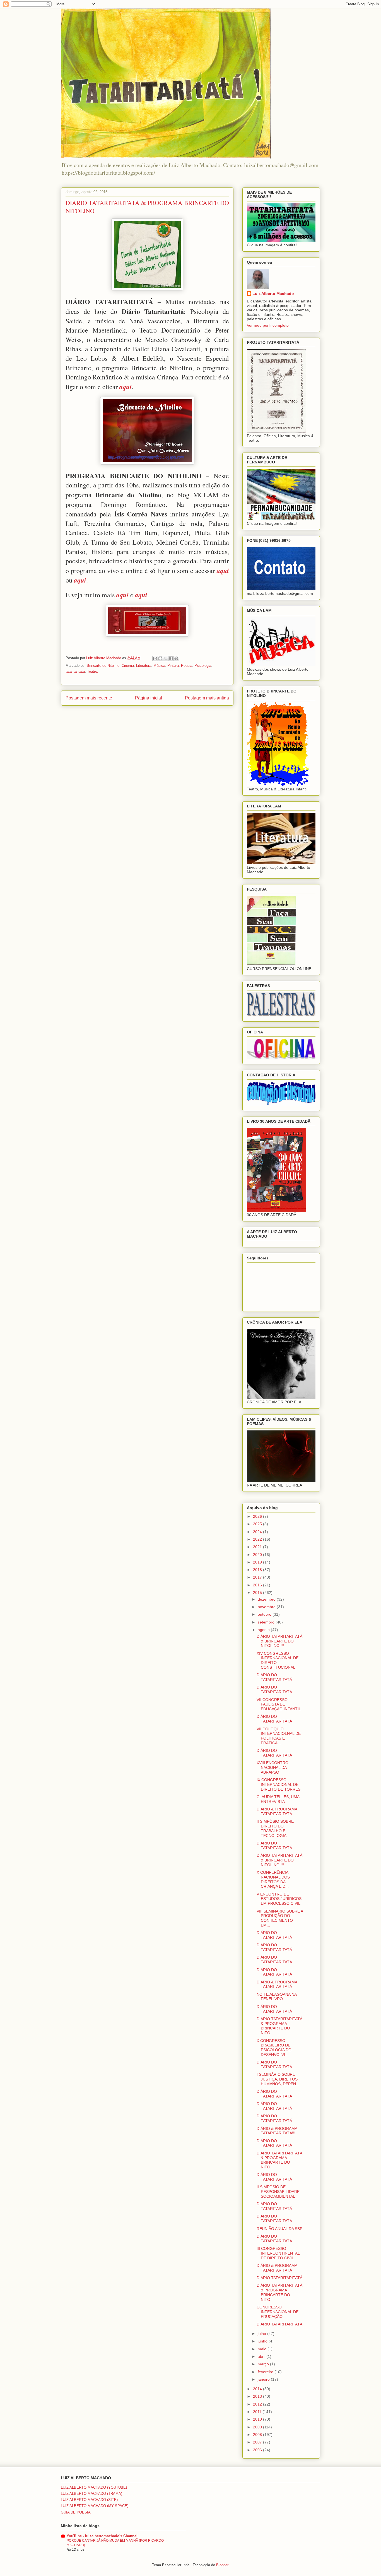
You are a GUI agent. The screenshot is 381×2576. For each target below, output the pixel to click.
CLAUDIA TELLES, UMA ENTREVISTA (278, 1799)
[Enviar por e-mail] (155, 658)
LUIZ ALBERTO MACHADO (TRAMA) (91, 2494)
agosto (264, 1630)
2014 (258, 2389)
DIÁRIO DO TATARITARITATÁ (274, 1677)
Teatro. (93, 671)
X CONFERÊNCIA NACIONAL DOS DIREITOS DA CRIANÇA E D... (273, 1879)
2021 (258, 1547)
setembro (267, 1622)
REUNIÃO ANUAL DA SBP (279, 2229)
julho (262, 2334)
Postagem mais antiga (207, 698)
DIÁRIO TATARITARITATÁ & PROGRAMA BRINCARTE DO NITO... (279, 2026)
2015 (258, 1593)
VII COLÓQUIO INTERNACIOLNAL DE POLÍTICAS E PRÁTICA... (279, 1736)
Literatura (144, 666)
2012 (258, 2404)
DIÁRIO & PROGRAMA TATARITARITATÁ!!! (277, 2131)
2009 (258, 2427)
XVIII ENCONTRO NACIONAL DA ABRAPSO (273, 1767)
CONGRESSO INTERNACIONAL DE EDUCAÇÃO (278, 2312)
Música (159, 666)
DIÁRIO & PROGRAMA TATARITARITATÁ (277, 1811)
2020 (258, 1555)
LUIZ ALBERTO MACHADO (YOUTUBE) (94, 2487)
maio (263, 2349)
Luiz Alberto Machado (273, 294)
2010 (258, 2419)
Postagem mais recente (89, 698)
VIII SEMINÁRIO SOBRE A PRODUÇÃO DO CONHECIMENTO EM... (280, 1918)
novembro (267, 1607)
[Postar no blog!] (160, 658)
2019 (258, 1562)
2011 (258, 2412)
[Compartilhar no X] (166, 658)
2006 (258, 2450)
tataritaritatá (75, 671)
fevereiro (266, 2372)
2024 (258, 1532)
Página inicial (149, 698)
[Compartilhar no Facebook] (171, 658)
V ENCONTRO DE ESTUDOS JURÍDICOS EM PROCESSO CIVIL (279, 1899)
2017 (258, 1577)
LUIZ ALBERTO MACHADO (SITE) (89, 2500)
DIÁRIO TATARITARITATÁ (279, 2278)
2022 (258, 1539)
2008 (258, 2435)
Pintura (173, 666)
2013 (258, 2396)
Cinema (128, 666)
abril (262, 2356)
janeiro (264, 2379)
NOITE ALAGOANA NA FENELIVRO (277, 1997)
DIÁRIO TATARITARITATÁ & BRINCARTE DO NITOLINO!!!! (279, 1641)
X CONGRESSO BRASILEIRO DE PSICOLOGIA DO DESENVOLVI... (274, 2048)
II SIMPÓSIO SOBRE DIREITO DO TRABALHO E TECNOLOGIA (275, 1828)
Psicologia (203, 666)
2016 (258, 1585)
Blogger (222, 2565)
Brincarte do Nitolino (103, 666)
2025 (258, 1524)
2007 (258, 2442)
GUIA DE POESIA (76, 2512)
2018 (258, 1570)
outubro (265, 1614)
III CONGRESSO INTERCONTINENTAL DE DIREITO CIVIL (278, 2253)
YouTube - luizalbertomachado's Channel (102, 2536)
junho (263, 2341)
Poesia (187, 666)
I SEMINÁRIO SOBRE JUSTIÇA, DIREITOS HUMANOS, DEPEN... (278, 2079)
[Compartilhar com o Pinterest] (176, 658)
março (264, 2364)
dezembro (267, 1599)
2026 (258, 1516)
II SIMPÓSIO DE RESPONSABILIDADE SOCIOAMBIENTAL (278, 2192)
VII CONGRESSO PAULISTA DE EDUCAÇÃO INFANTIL (279, 1704)
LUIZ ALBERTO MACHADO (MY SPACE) (95, 2506)
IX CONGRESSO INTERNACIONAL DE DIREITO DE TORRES (278, 1784)
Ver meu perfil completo (268, 325)
